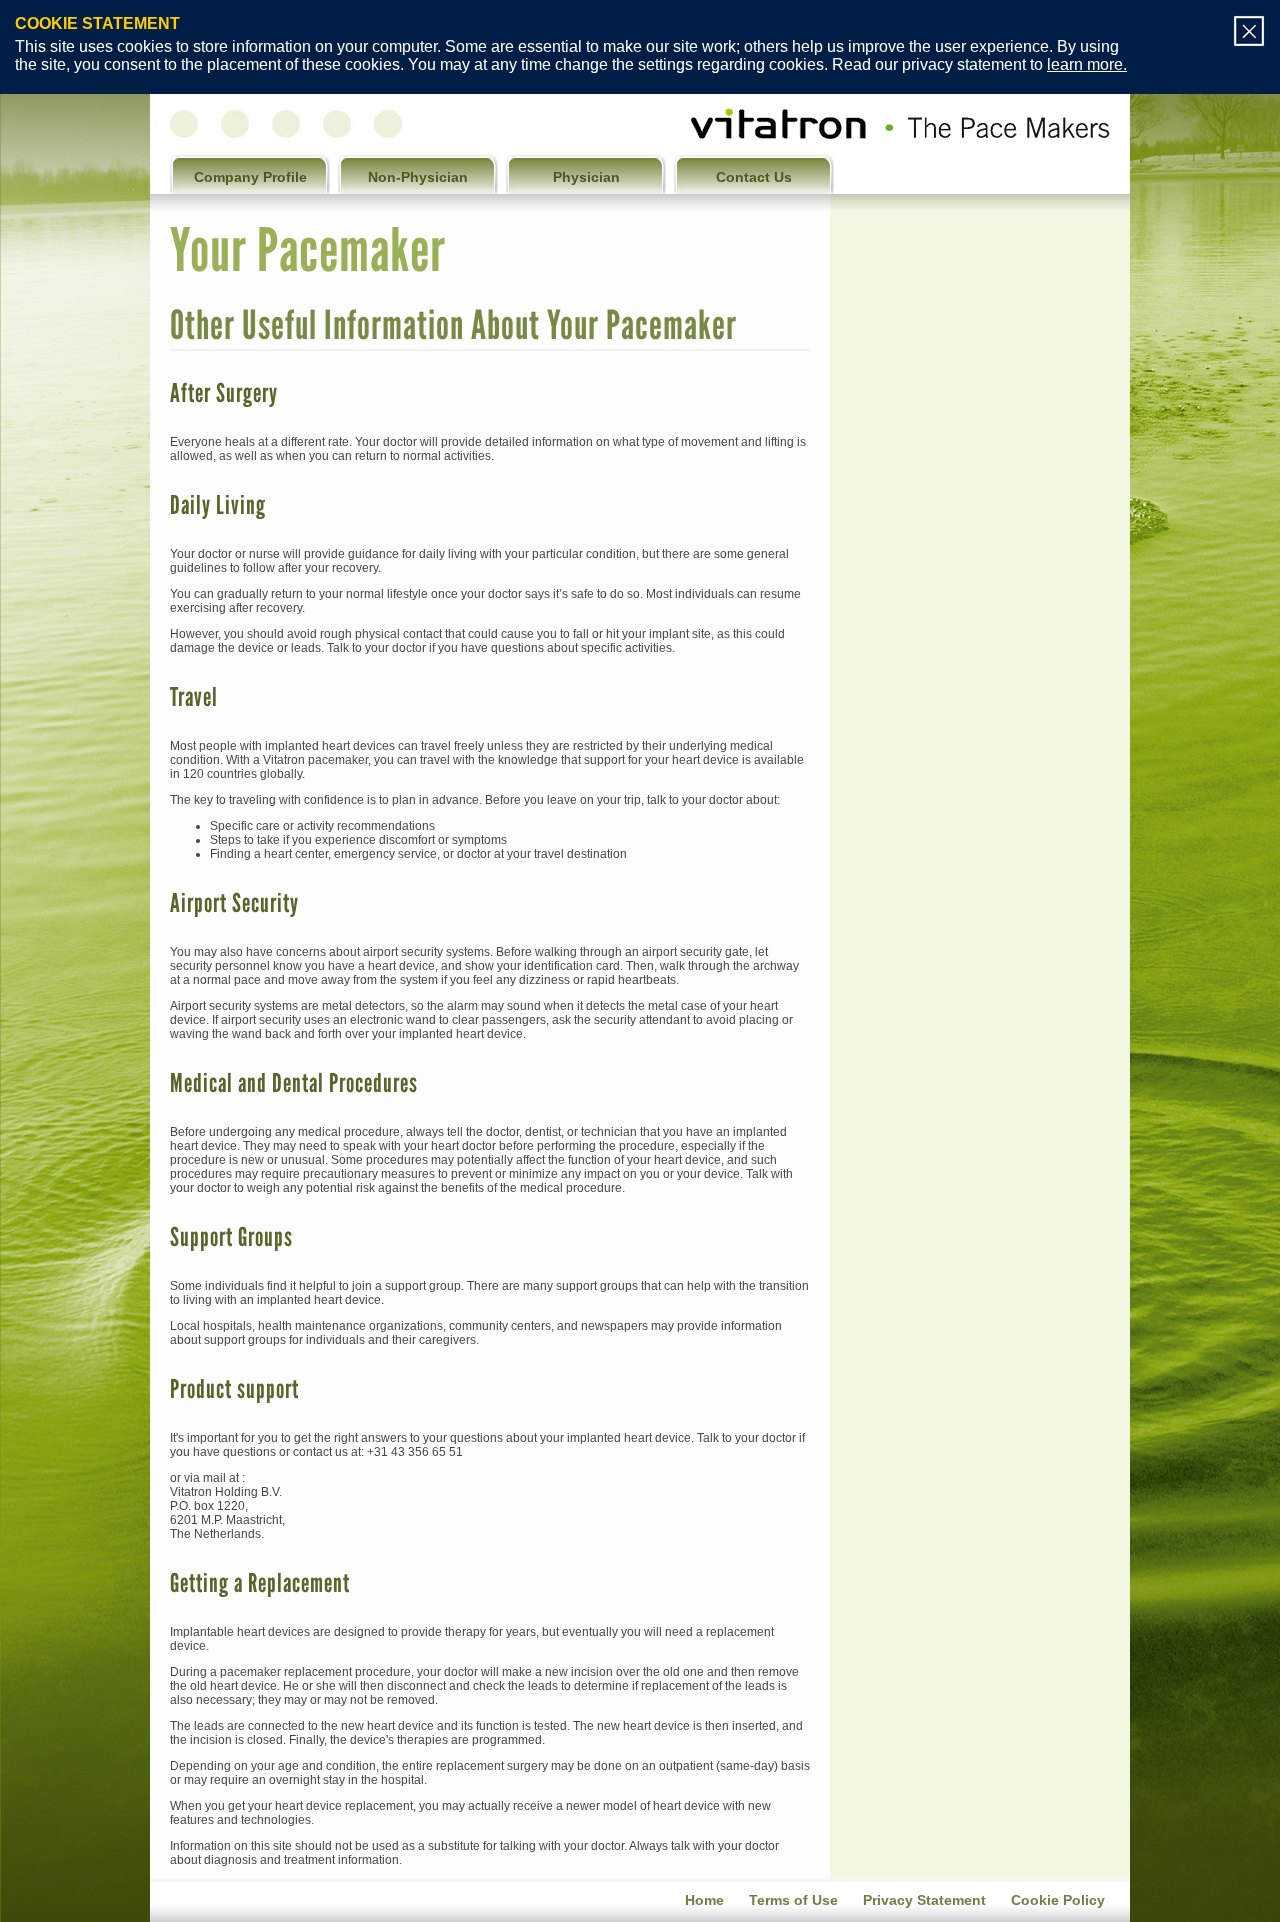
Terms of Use (793, 1900)
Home (704, 1900)
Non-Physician (418, 177)
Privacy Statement (924, 1900)
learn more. (1087, 64)
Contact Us (754, 177)
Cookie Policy (1058, 1900)
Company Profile (250, 177)
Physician (586, 177)
